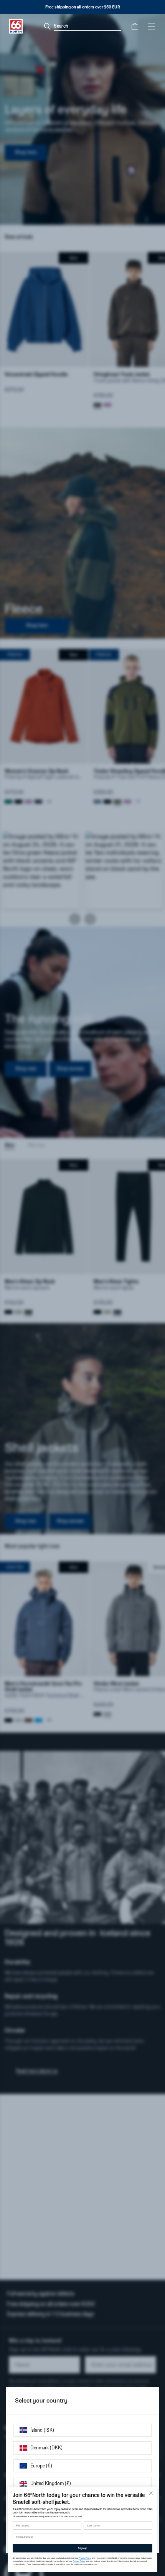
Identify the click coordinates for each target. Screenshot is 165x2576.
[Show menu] (152, 26)
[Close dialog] (151, 2493)
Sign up (82, 2548)
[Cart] (135, 26)
